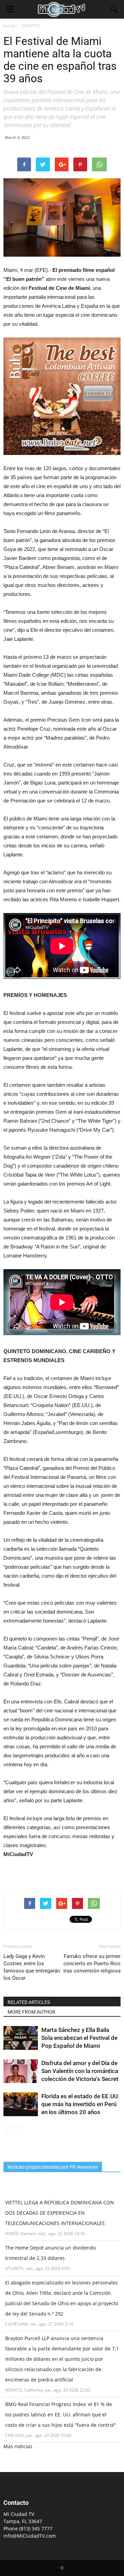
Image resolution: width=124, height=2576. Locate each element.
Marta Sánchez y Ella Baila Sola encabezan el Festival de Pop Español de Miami (79, 2038)
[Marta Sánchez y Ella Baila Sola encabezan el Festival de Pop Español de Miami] (21, 2038)
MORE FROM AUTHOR (32, 2012)
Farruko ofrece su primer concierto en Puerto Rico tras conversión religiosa (92, 1964)
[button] (114, 9)
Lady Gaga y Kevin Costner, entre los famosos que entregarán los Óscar (32, 1967)
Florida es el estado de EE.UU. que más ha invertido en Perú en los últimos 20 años (80, 2104)
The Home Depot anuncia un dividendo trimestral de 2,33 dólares (50, 2253)
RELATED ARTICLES (29, 2002)
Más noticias (18, 2446)
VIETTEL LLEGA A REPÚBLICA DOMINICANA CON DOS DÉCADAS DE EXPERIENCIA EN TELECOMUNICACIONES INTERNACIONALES (60, 2213)
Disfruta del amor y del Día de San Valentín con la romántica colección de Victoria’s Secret (80, 2071)
